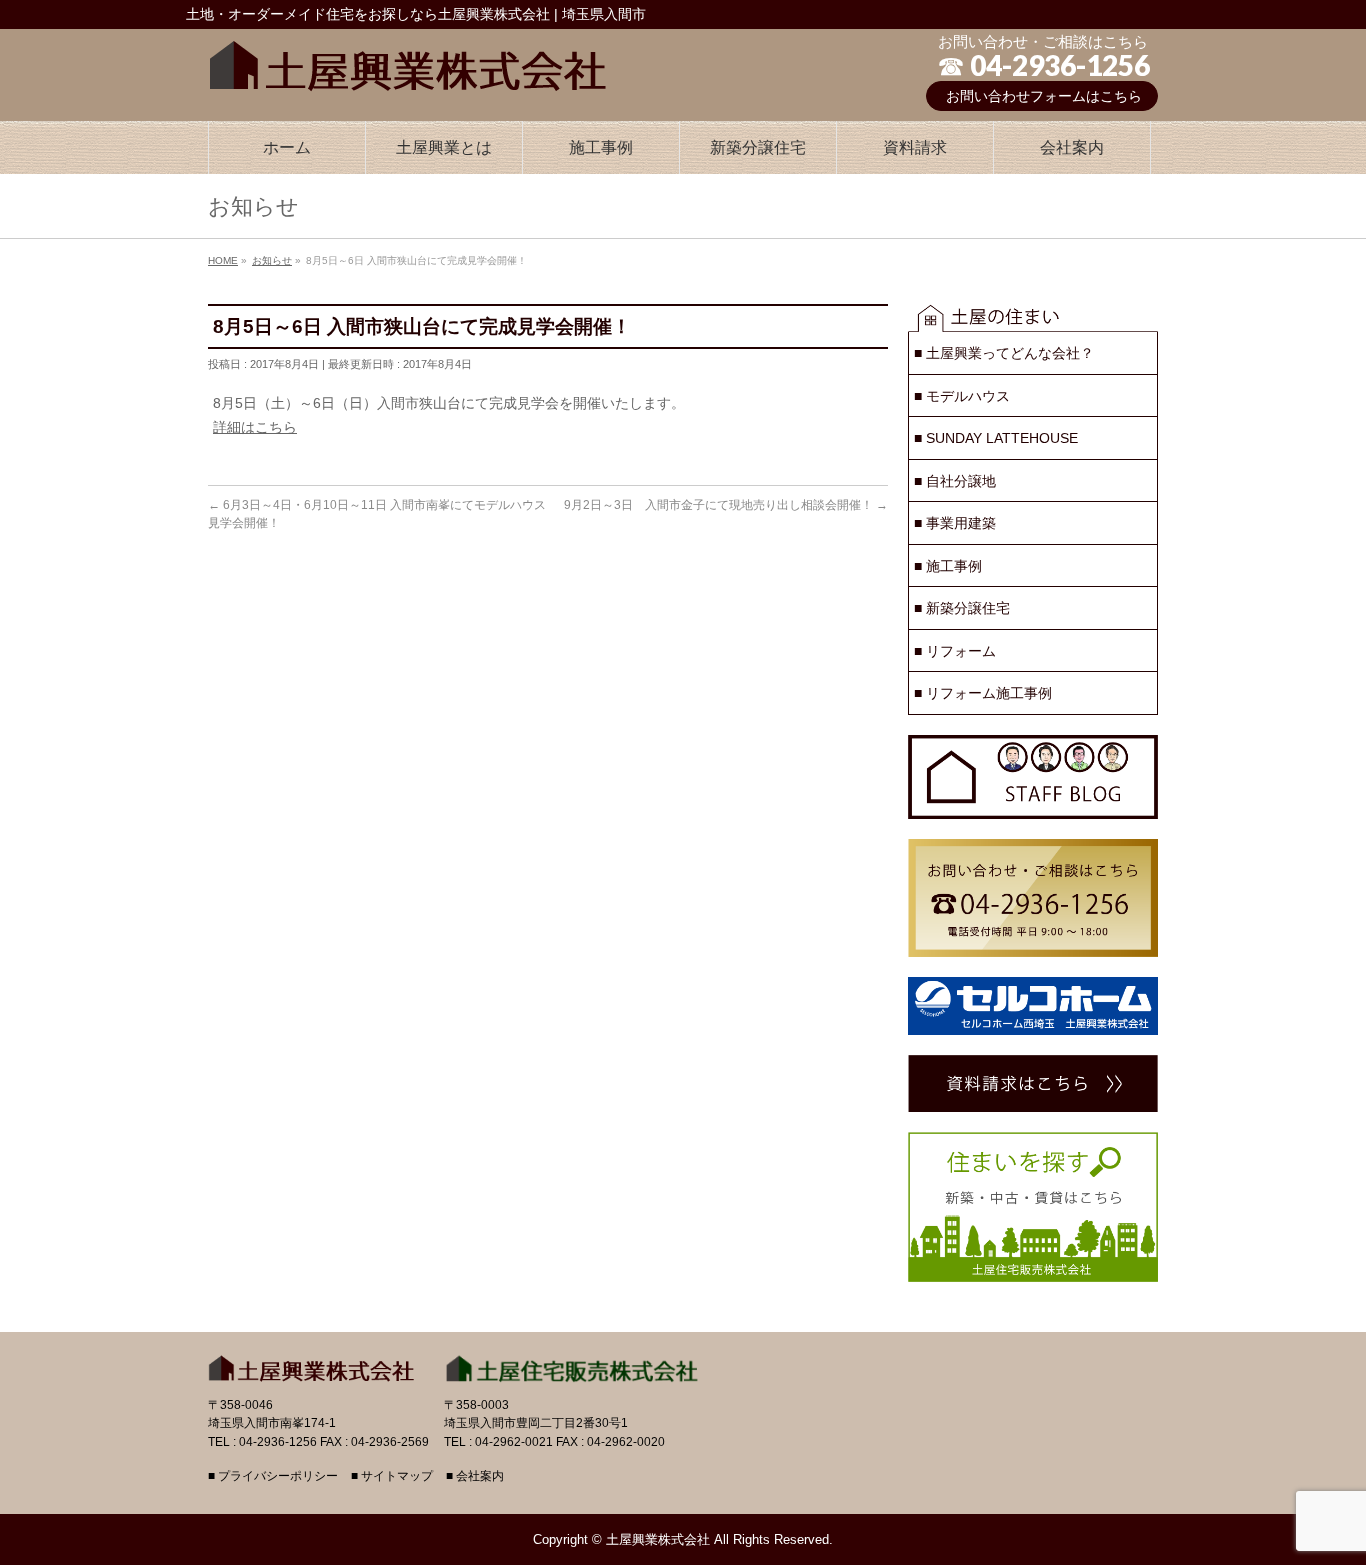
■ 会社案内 (475, 1476)
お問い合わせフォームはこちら (1044, 96)
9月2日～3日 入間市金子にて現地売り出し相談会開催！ (726, 505)
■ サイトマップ (392, 1476)
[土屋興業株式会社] (408, 61)
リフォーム (955, 651)
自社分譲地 (955, 481)
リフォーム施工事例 (983, 693)
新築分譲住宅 (962, 608)
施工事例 (948, 566)
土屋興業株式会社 (658, 1539)
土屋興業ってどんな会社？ (1004, 353)
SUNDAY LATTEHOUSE (996, 438)
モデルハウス (962, 396)
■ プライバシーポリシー (273, 1476)
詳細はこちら (255, 427)
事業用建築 (955, 523)
